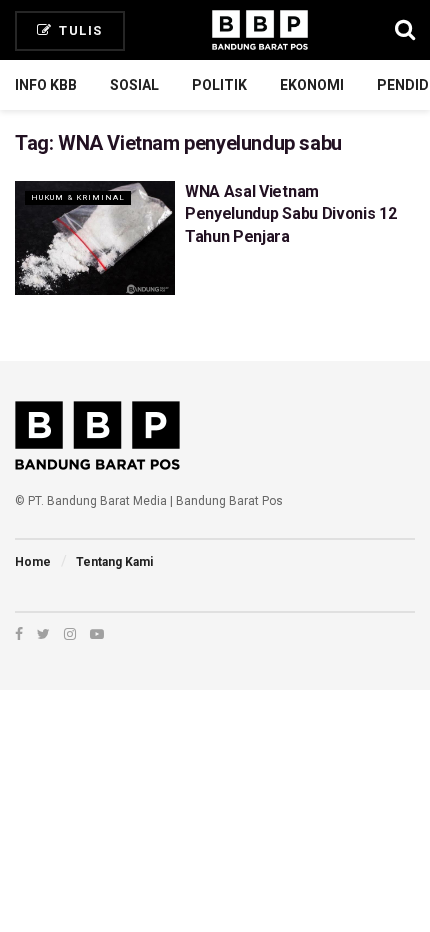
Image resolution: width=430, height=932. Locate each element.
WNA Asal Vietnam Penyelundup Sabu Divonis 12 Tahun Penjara (290, 214)
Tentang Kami (114, 562)
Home (33, 562)
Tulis (79, 30)
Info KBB (46, 85)
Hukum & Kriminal (78, 197)
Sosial (134, 85)
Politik (219, 85)
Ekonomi (312, 85)
